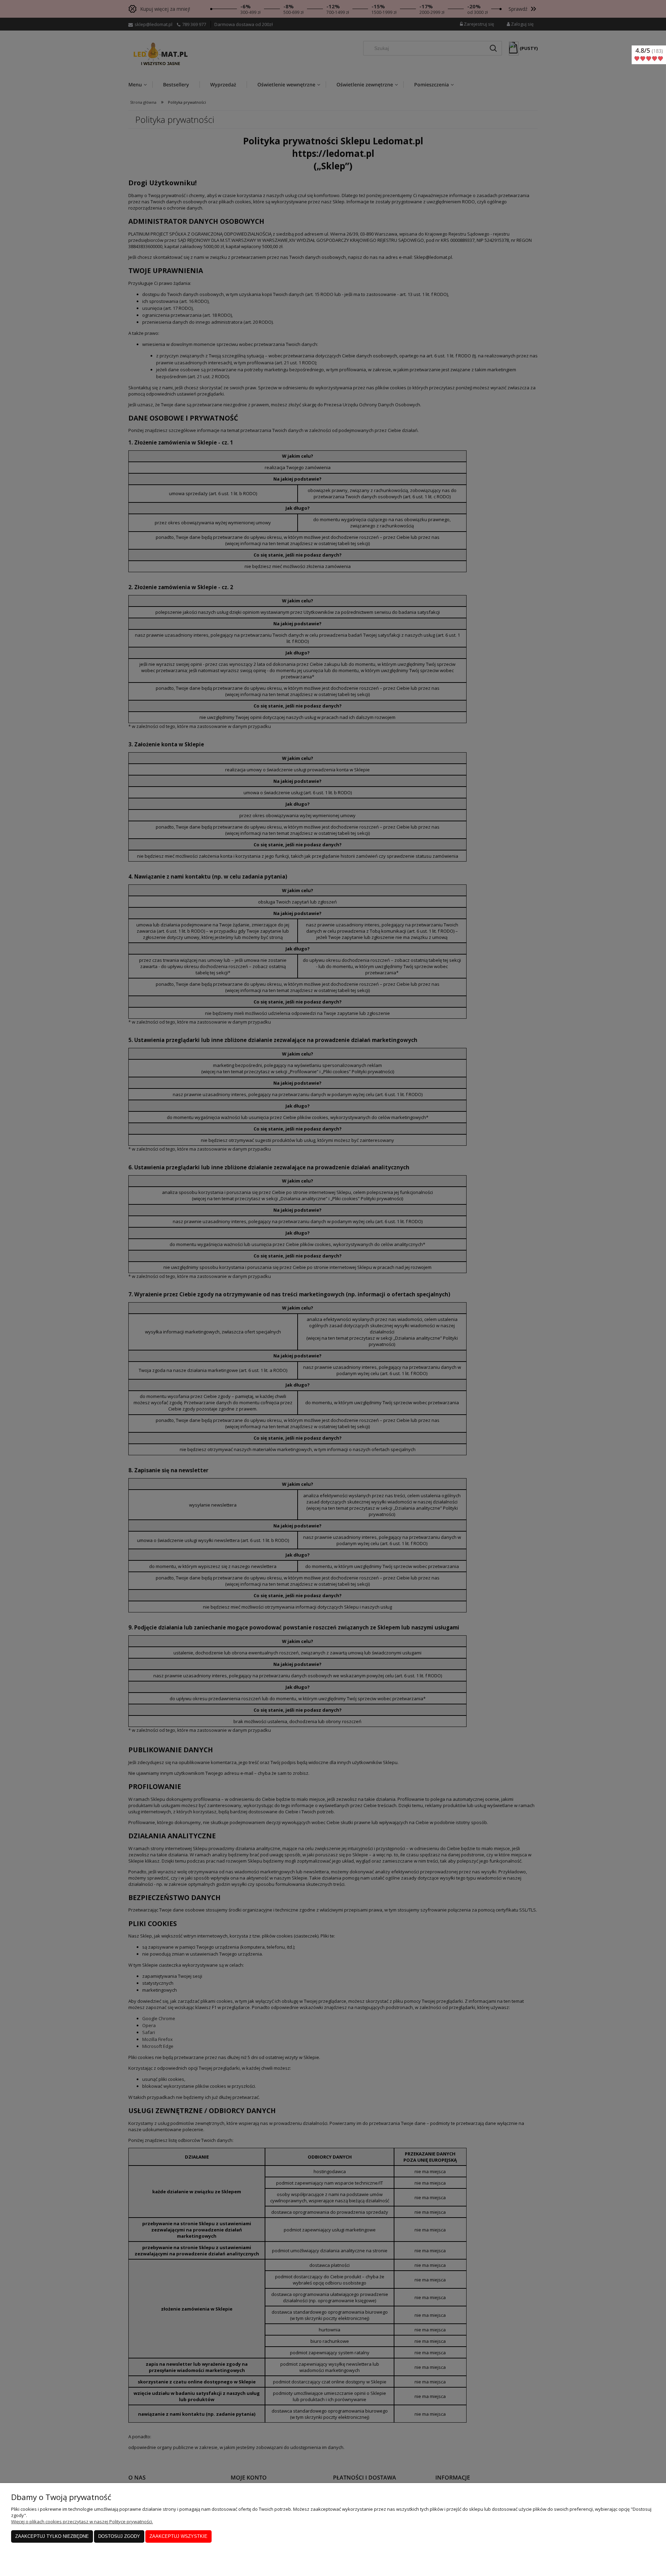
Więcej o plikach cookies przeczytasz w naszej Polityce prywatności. (82, 2522)
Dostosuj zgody (119, 2536)
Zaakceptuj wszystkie (178, 2536)
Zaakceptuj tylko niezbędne (52, 2536)
